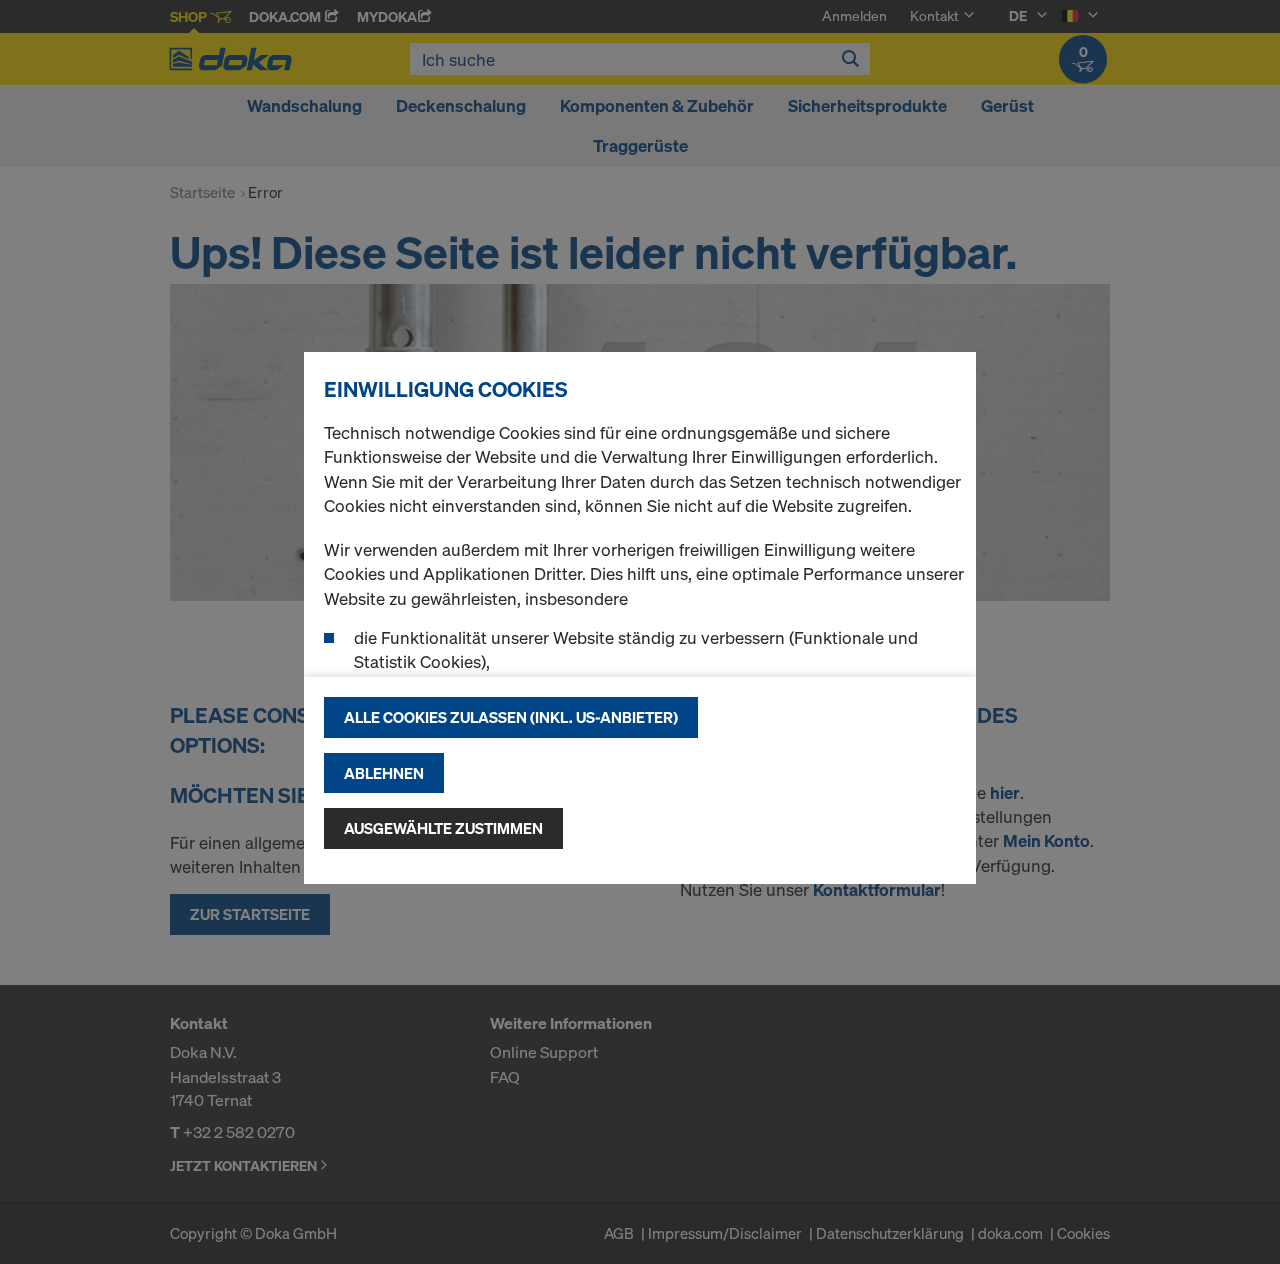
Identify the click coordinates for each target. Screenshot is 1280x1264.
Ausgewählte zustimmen (443, 828)
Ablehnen (384, 773)
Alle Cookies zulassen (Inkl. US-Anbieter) (511, 717)
